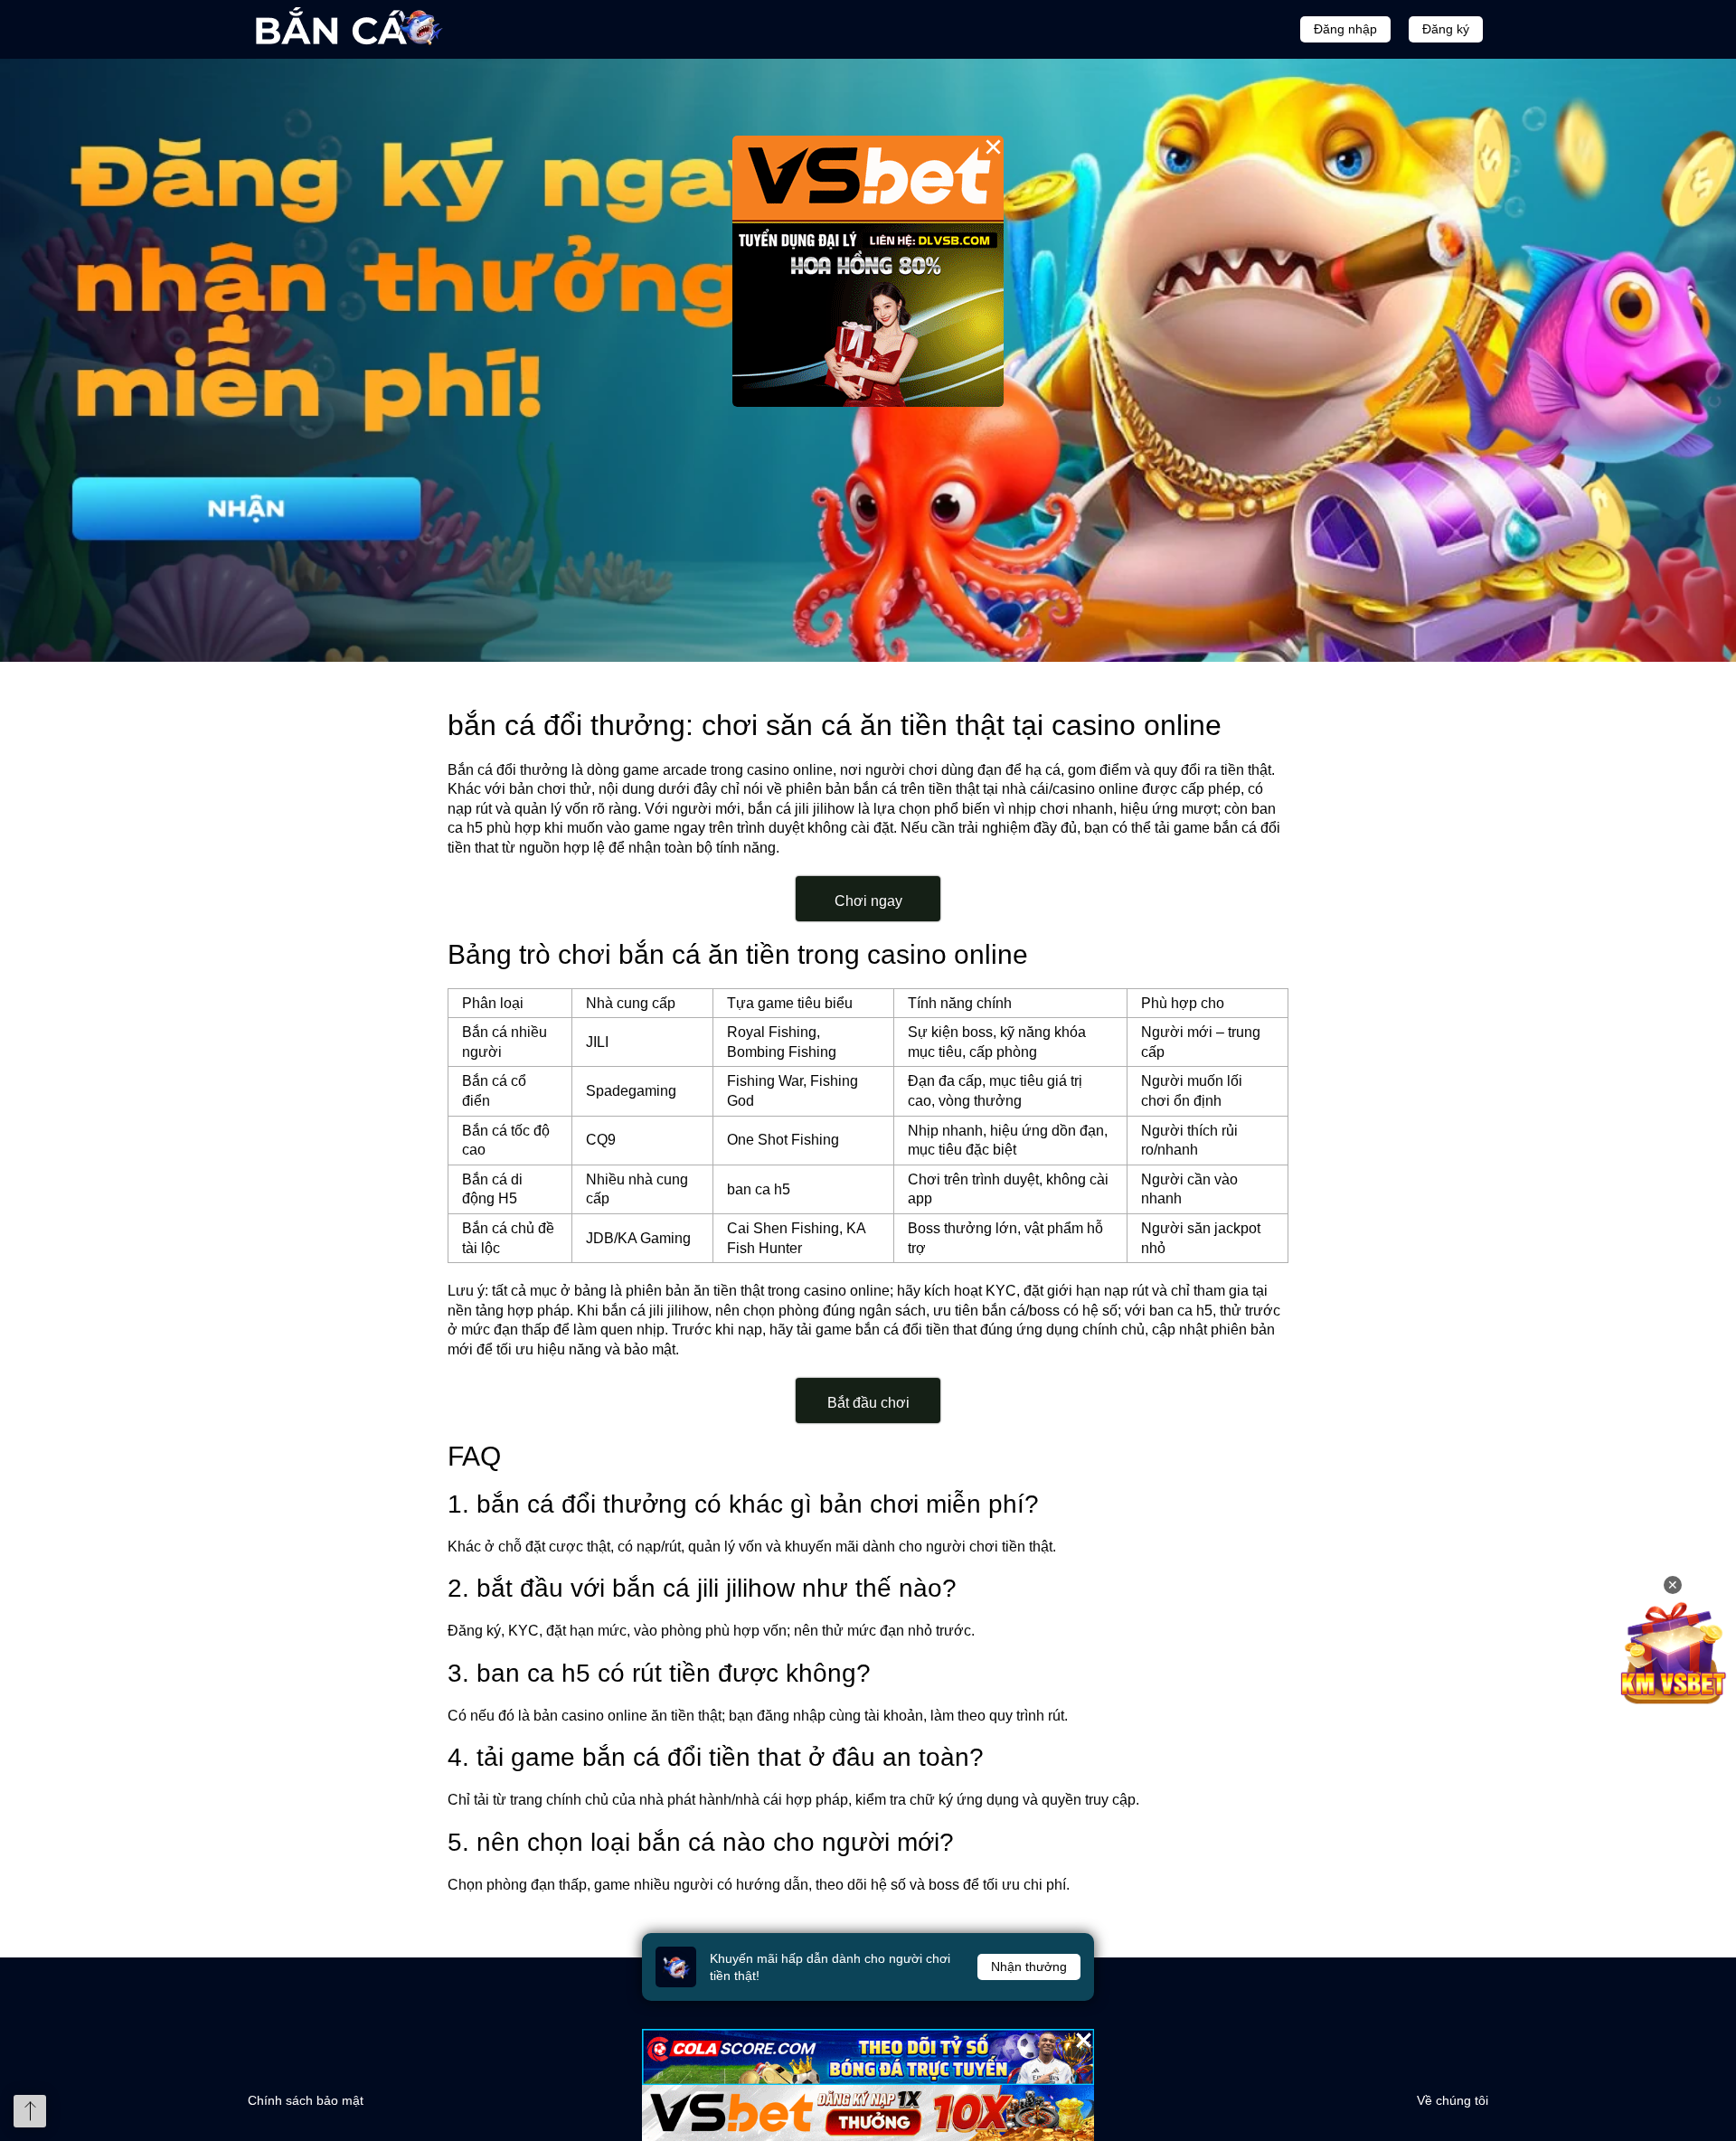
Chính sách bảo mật (306, 2100)
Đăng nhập (1345, 29)
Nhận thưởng (1029, 1967)
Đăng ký (1446, 29)
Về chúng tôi (1453, 2100)
